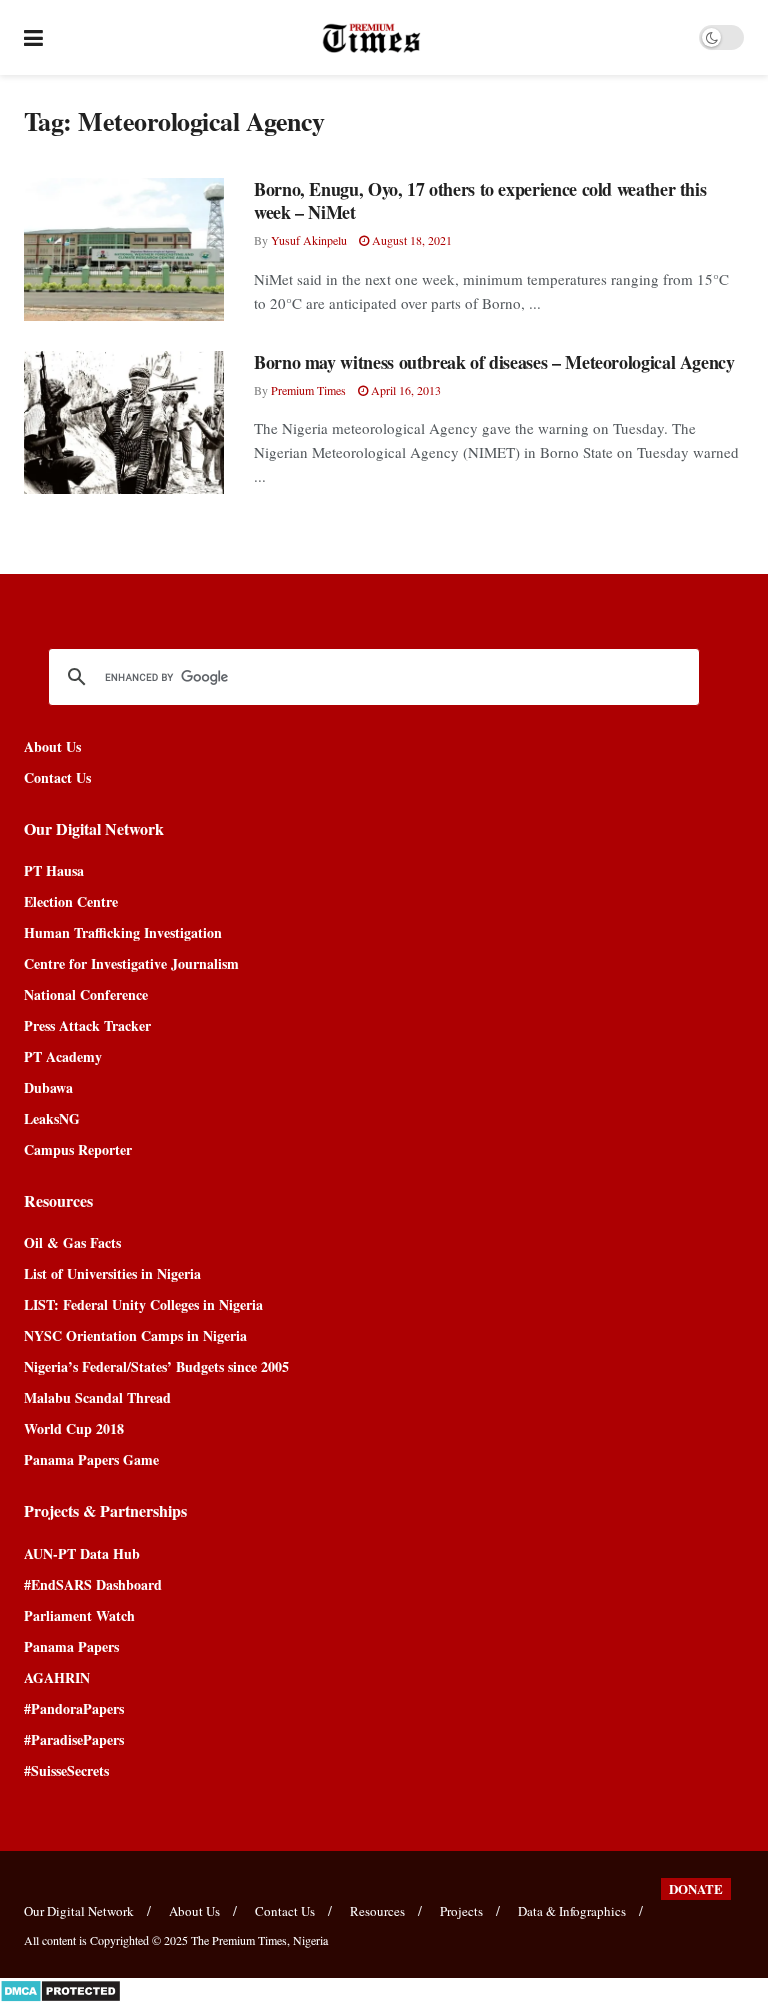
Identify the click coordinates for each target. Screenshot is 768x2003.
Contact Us (57, 777)
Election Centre (71, 901)
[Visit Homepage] (371, 38)
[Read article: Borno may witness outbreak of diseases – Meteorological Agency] (124, 422)
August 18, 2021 (410, 240)
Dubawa (48, 1087)
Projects (461, 1911)
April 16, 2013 (404, 390)
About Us (52, 746)
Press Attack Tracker (87, 1025)
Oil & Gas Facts (72, 1242)
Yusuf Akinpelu (309, 240)
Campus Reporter (78, 1149)
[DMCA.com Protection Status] (60, 1988)
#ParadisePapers (74, 1739)
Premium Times (308, 390)
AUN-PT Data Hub (82, 1553)
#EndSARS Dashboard (93, 1584)
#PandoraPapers (74, 1708)
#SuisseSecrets (66, 1770)
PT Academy (63, 1056)
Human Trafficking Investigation (123, 932)
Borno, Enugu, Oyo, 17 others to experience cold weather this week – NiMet (480, 200)
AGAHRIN (57, 1677)
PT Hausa (54, 870)
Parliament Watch (79, 1615)
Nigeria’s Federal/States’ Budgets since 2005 (156, 1366)
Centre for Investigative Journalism (131, 963)
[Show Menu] (33, 37)
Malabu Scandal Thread (97, 1397)
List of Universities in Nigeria (112, 1273)
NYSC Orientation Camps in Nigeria (135, 1335)
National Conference (86, 994)
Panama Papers (71, 1646)
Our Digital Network (79, 1911)
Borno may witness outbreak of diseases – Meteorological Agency (494, 362)
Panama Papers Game (91, 1459)
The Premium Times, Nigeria (259, 1940)
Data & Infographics (572, 1911)
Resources (377, 1911)
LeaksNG (52, 1118)
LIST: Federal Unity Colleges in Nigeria (143, 1304)
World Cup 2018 (74, 1428)
